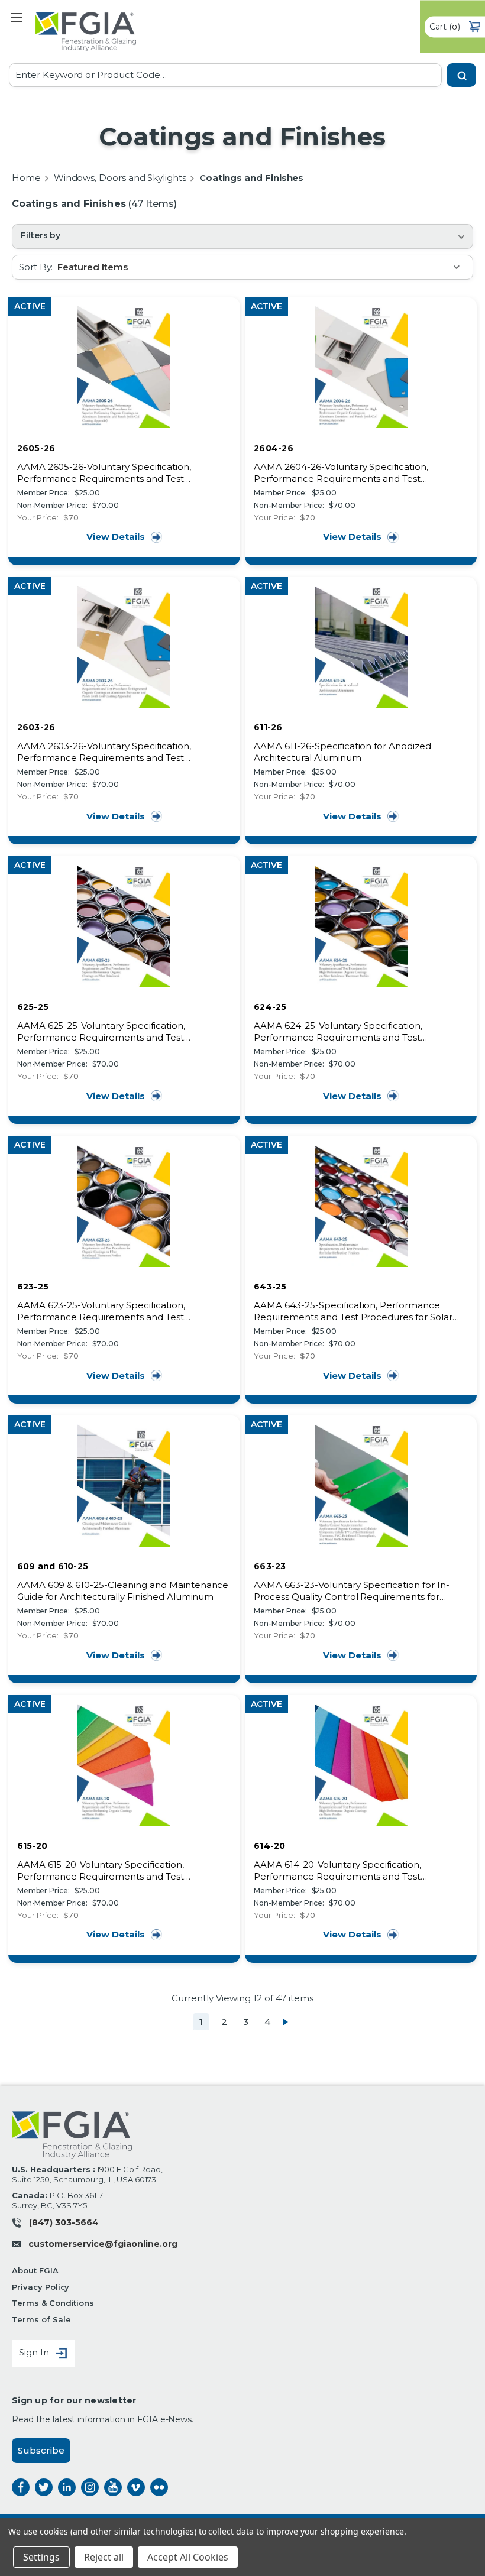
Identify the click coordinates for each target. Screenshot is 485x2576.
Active (30, 306)
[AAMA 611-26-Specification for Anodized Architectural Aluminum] (361, 647)
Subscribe (41, 2450)
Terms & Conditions (53, 2303)
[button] (242, 236)
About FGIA (35, 2270)
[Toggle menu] (16, 17)
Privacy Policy (41, 2287)
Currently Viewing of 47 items (242, 1998)
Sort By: (36, 267)
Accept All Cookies (188, 2557)
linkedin (67, 2487)
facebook (21, 2487)
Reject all (104, 2557)
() (445, 26)
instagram (90, 2487)
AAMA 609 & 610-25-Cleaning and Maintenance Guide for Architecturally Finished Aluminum (123, 1591)
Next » (286, 2022)
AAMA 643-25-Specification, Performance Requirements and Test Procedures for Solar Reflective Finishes (353, 1311)
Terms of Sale (41, 2319)
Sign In (35, 2353)
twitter (44, 2487)
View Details (116, 537)
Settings (41, 2557)
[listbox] (265, 267)
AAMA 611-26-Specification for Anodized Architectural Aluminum (342, 752)
